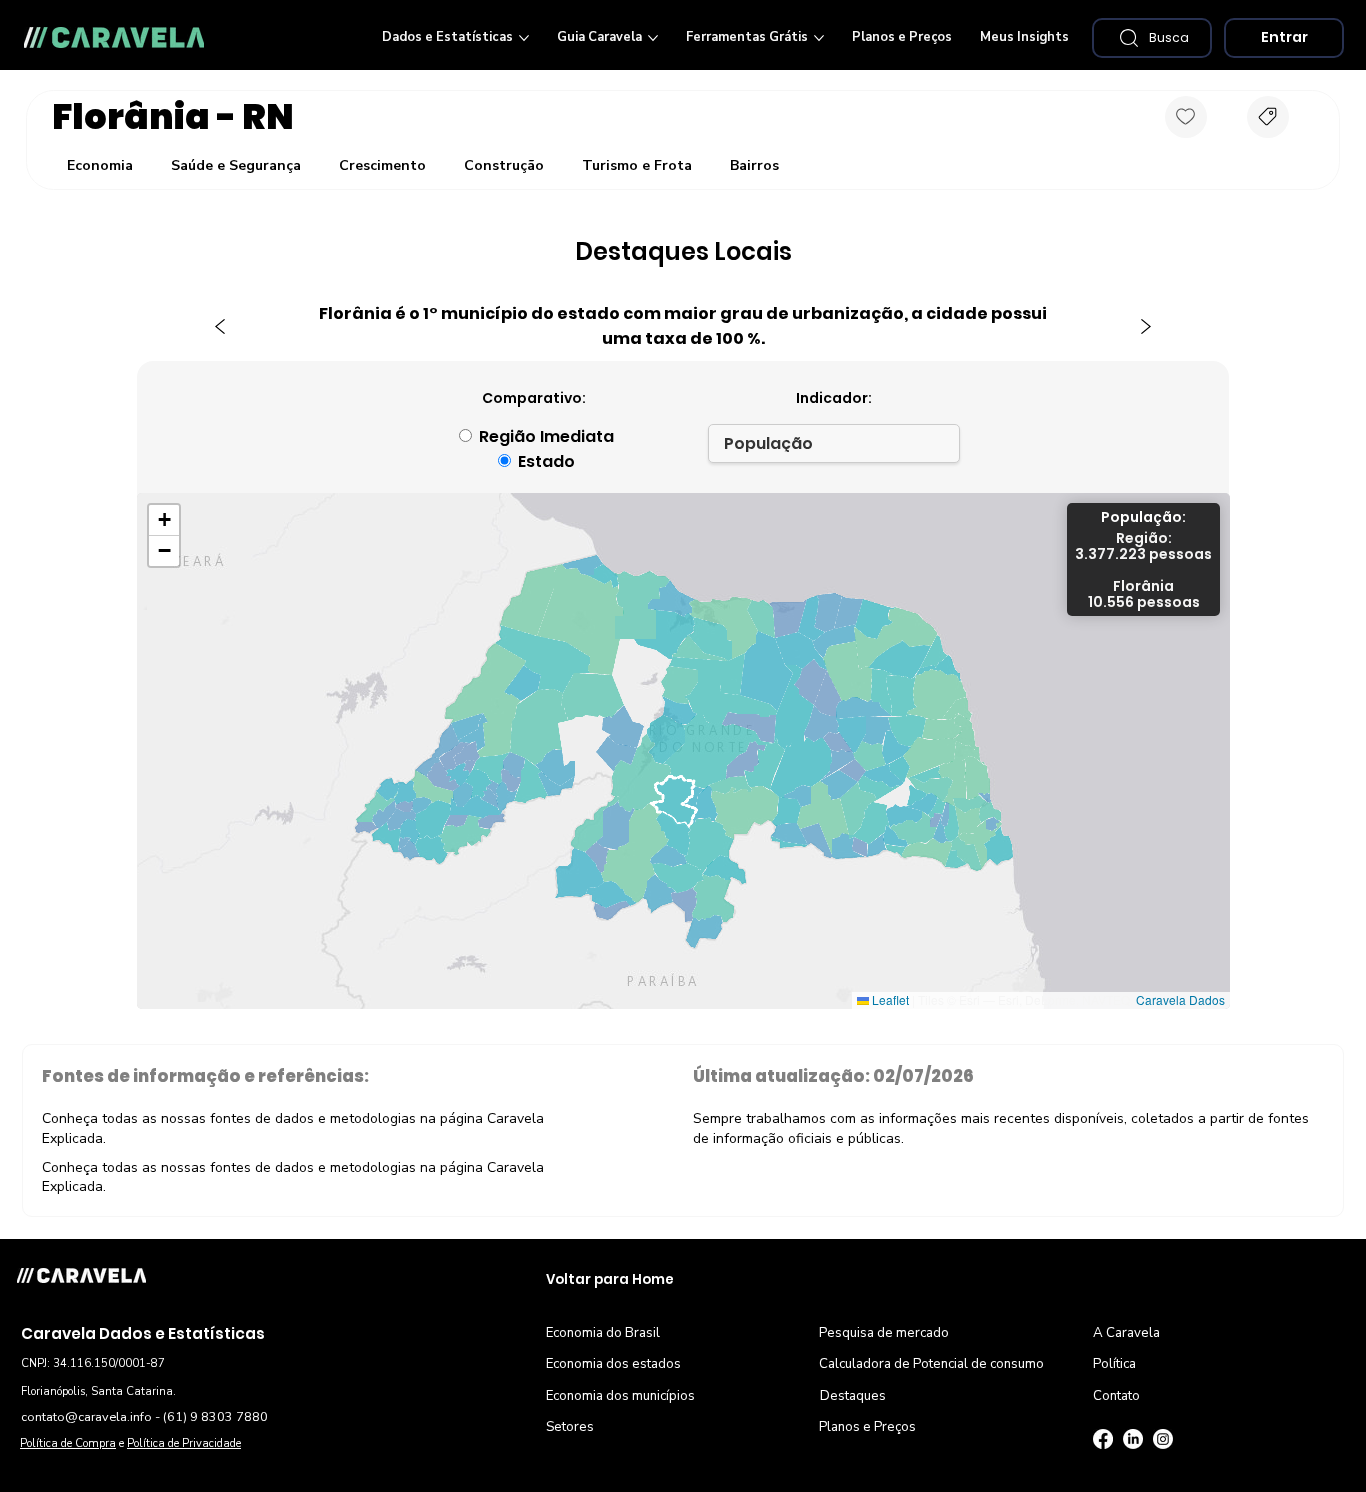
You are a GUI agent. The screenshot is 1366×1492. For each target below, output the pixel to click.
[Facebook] (1103, 1439)
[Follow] (1186, 117)
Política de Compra (68, 1443)
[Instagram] (1163, 1439)
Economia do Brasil (603, 1333)
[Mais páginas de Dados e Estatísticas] (524, 38)
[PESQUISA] (1268, 117)
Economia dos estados (613, 1364)
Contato (1116, 1396)
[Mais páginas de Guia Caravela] (653, 38)
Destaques (853, 1396)
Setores (570, 1427)
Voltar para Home (610, 1279)
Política (1114, 1364)
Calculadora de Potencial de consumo (931, 1364)
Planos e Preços (867, 1427)
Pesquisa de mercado (884, 1333)
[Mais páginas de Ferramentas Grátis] (819, 38)
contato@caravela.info (86, 1416)
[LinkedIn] (1133, 1439)
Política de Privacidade (184, 1443)
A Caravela (1126, 1333)
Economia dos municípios (620, 1396)
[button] (1152, 38)
